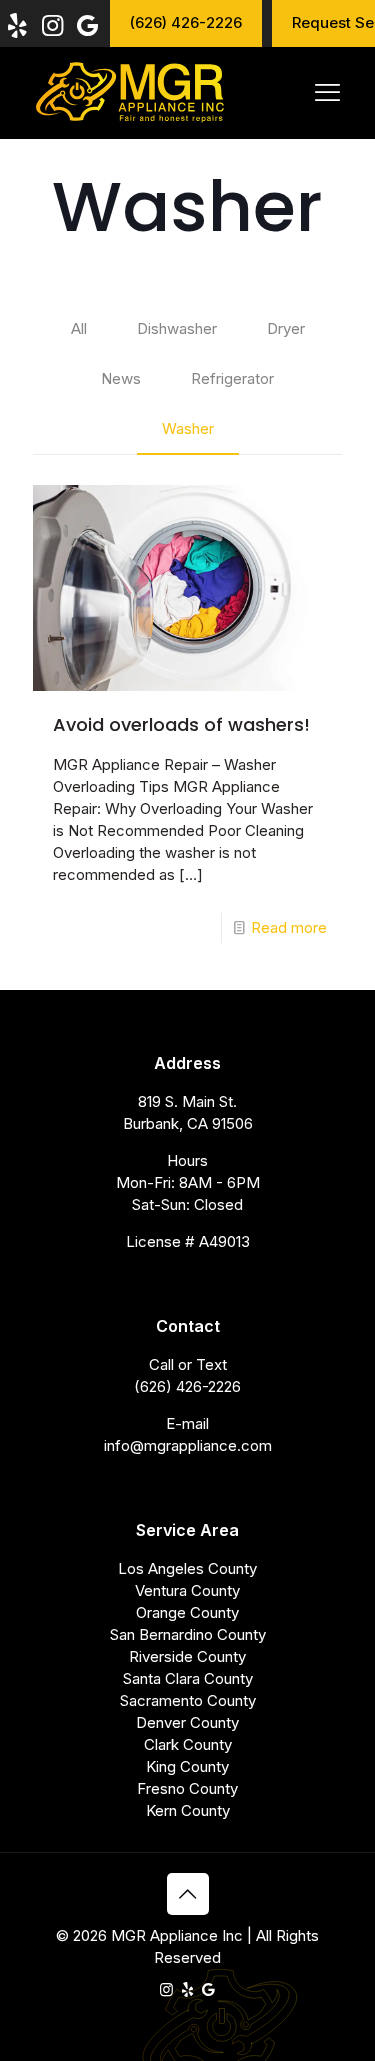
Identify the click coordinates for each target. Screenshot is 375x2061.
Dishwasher (177, 328)
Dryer (286, 328)
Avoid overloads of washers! (181, 724)
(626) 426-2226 (187, 1386)
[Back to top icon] (188, 1894)
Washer (188, 428)
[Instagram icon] (166, 1989)
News (121, 378)
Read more (289, 927)
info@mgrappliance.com (188, 1445)
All (79, 328)
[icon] (187, 1989)
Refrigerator (232, 378)
